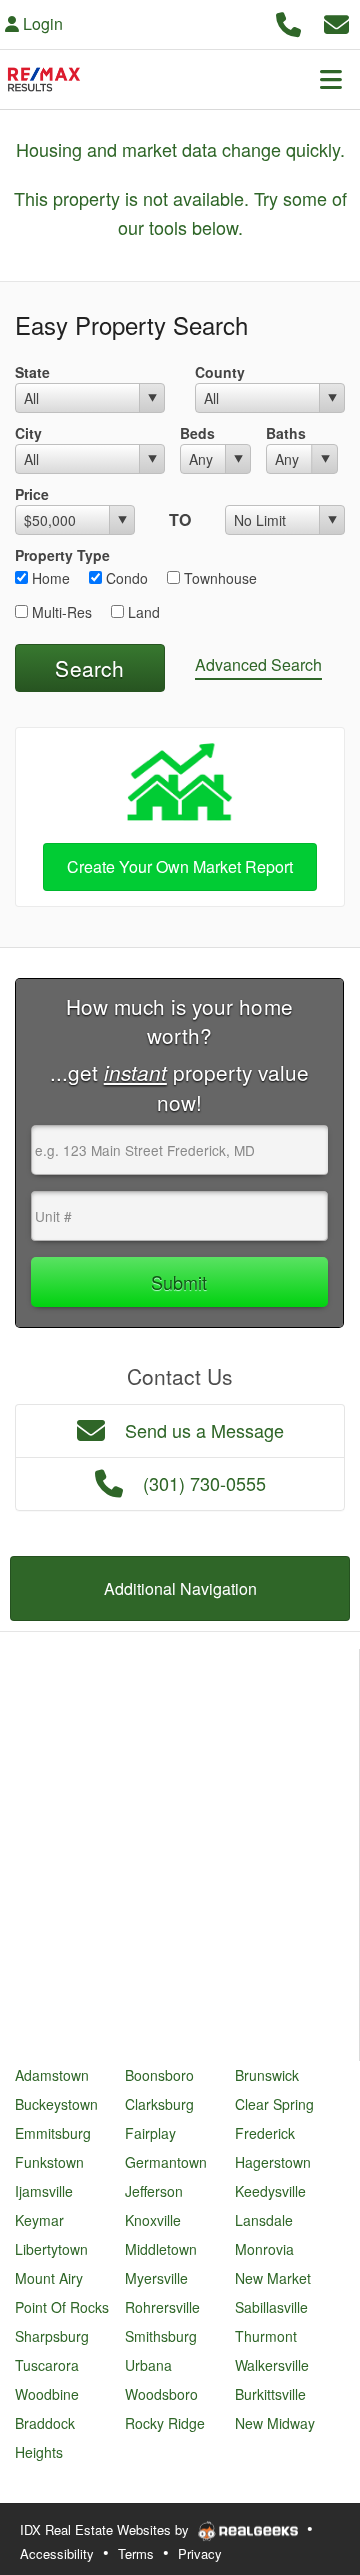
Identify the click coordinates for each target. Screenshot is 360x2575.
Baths (286, 433)
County (220, 372)
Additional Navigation (180, 1588)
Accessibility (57, 2553)
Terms (136, 2553)
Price (32, 494)
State (32, 372)
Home (49, 578)
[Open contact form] (336, 21)
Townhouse (218, 578)
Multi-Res (60, 612)
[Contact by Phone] (288, 21)
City (28, 433)
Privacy (200, 2553)
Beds (197, 433)
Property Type (62, 555)
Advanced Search (258, 664)
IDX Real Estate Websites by (106, 2529)
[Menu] (331, 79)
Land (142, 612)
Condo (125, 578)
